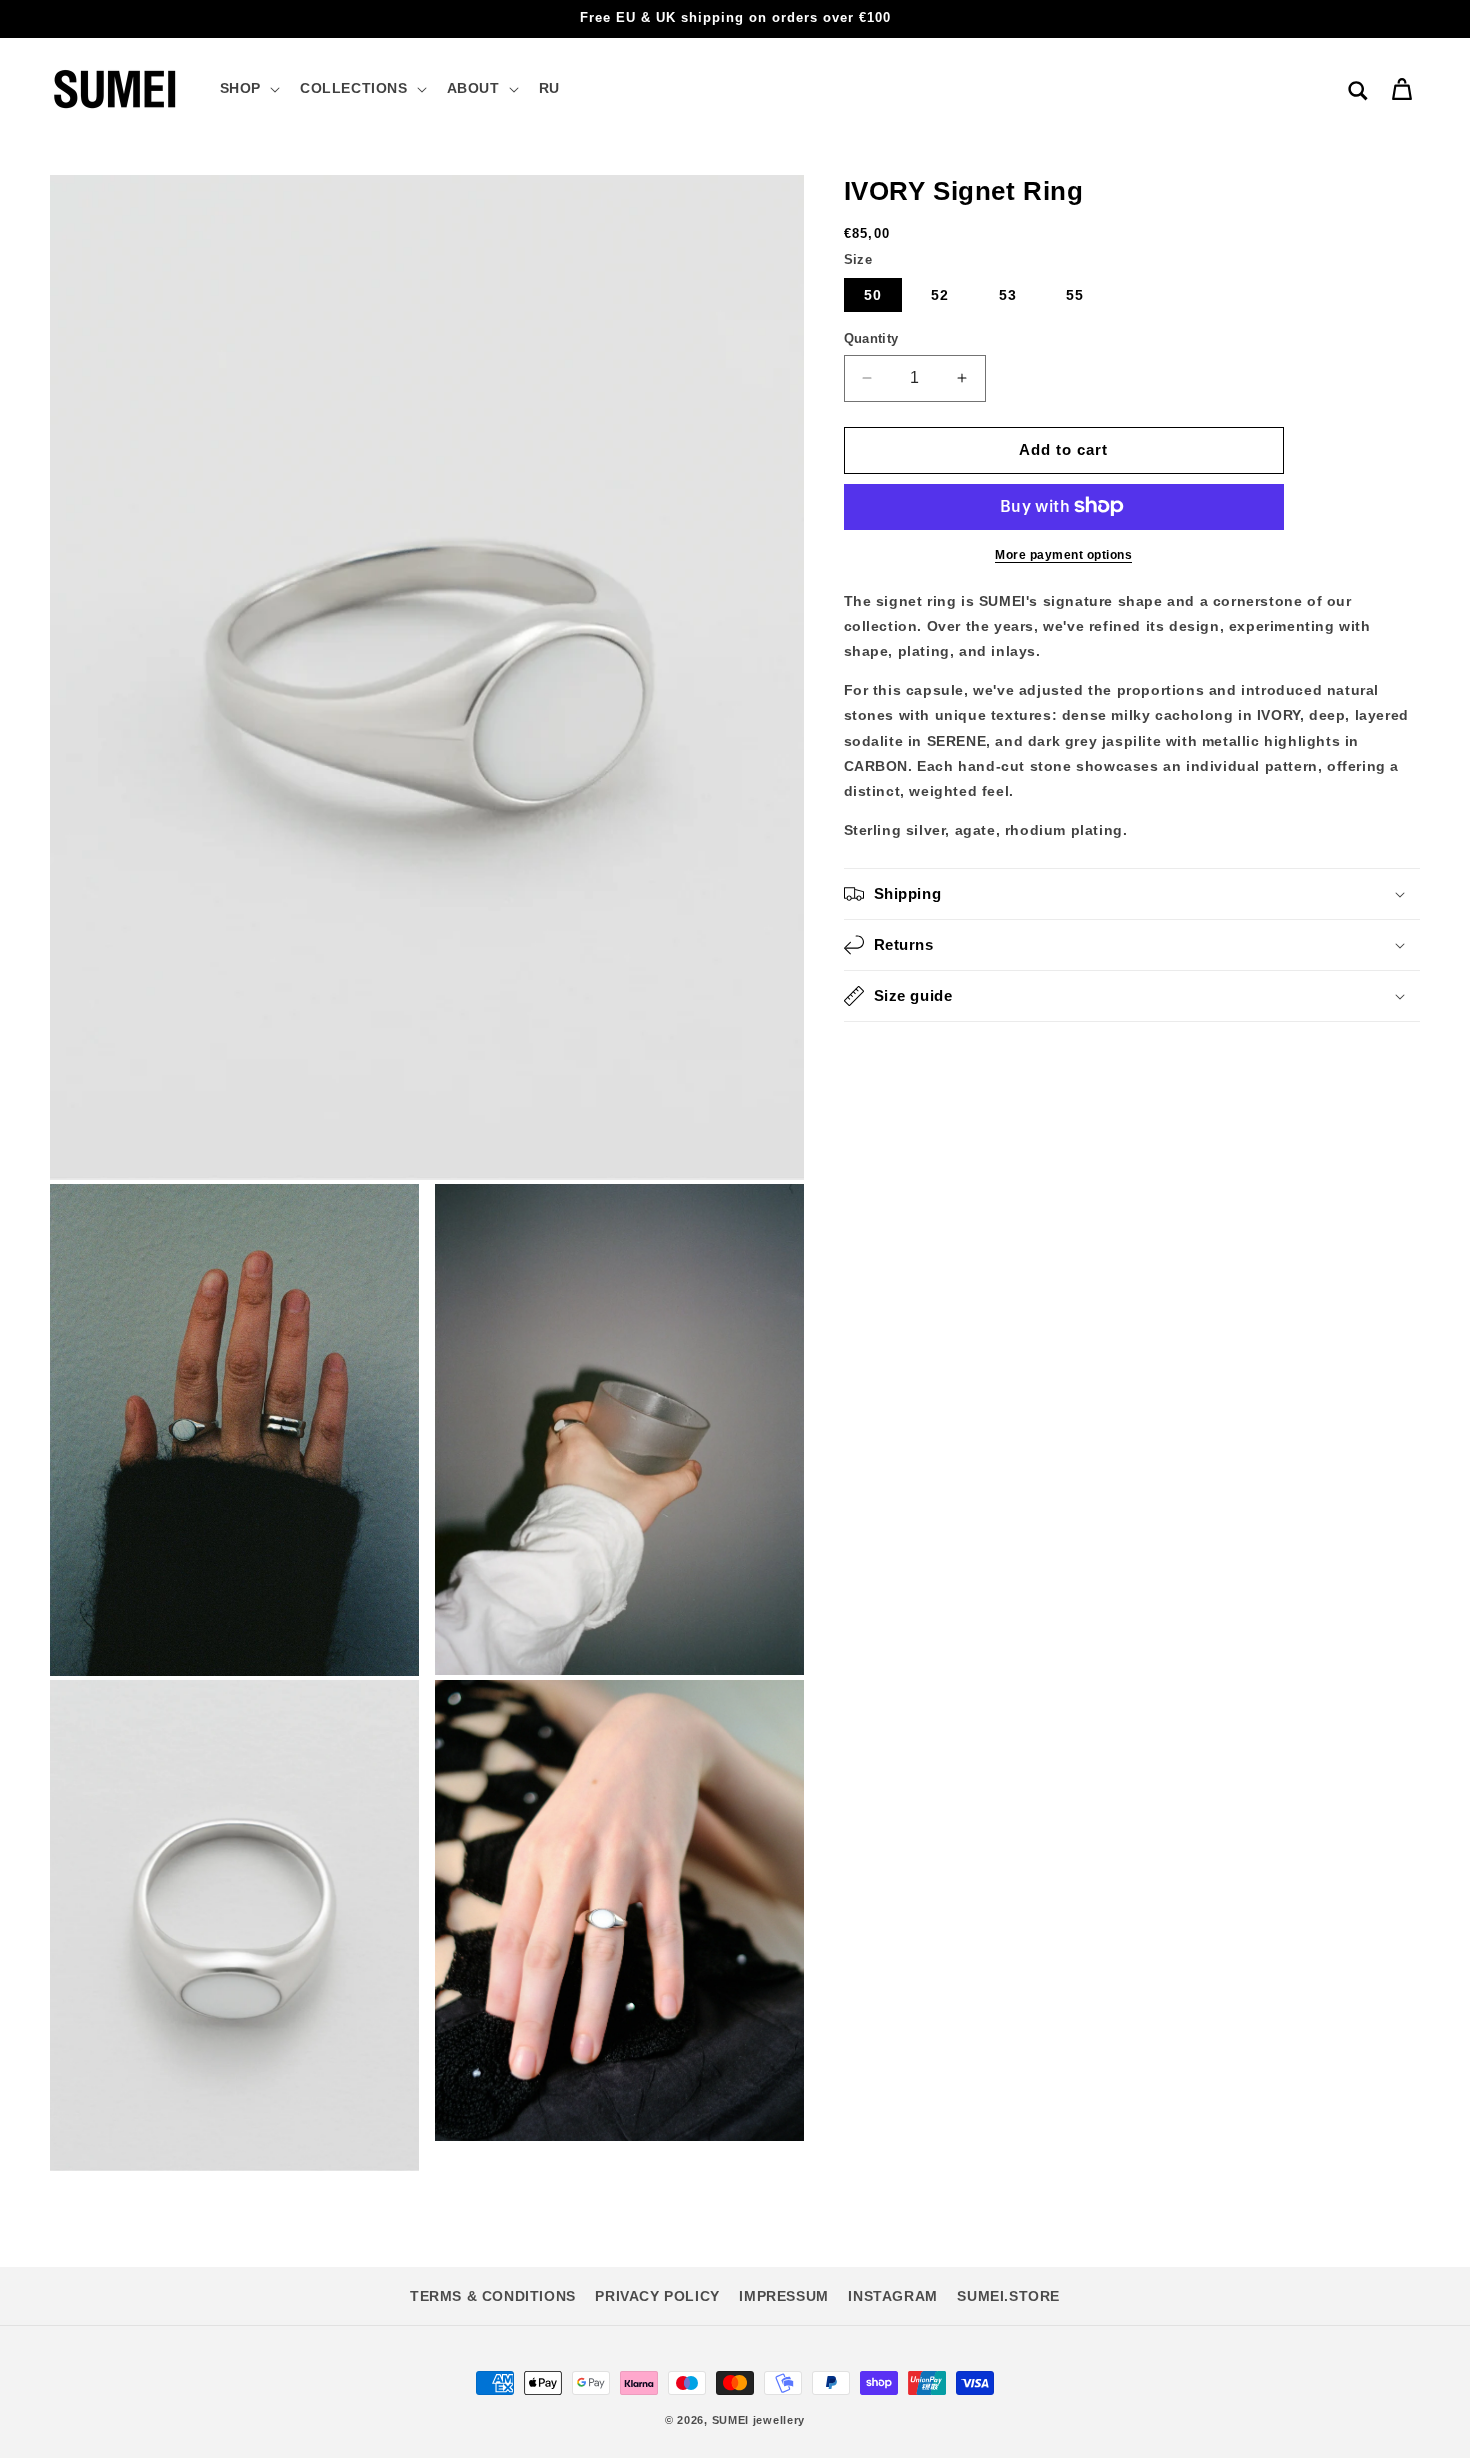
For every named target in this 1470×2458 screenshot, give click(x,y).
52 (940, 295)
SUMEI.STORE (1008, 2296)
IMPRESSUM (783, 2296)
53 (1008, 295)
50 (873, 295)
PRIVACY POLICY (657, 2296)
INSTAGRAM (892, 2296)
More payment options (1063, 554)
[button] (248, 88)
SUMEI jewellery (759, 2420)
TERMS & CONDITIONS (493, 2296)
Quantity (871, 338)
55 (1075, 295)
